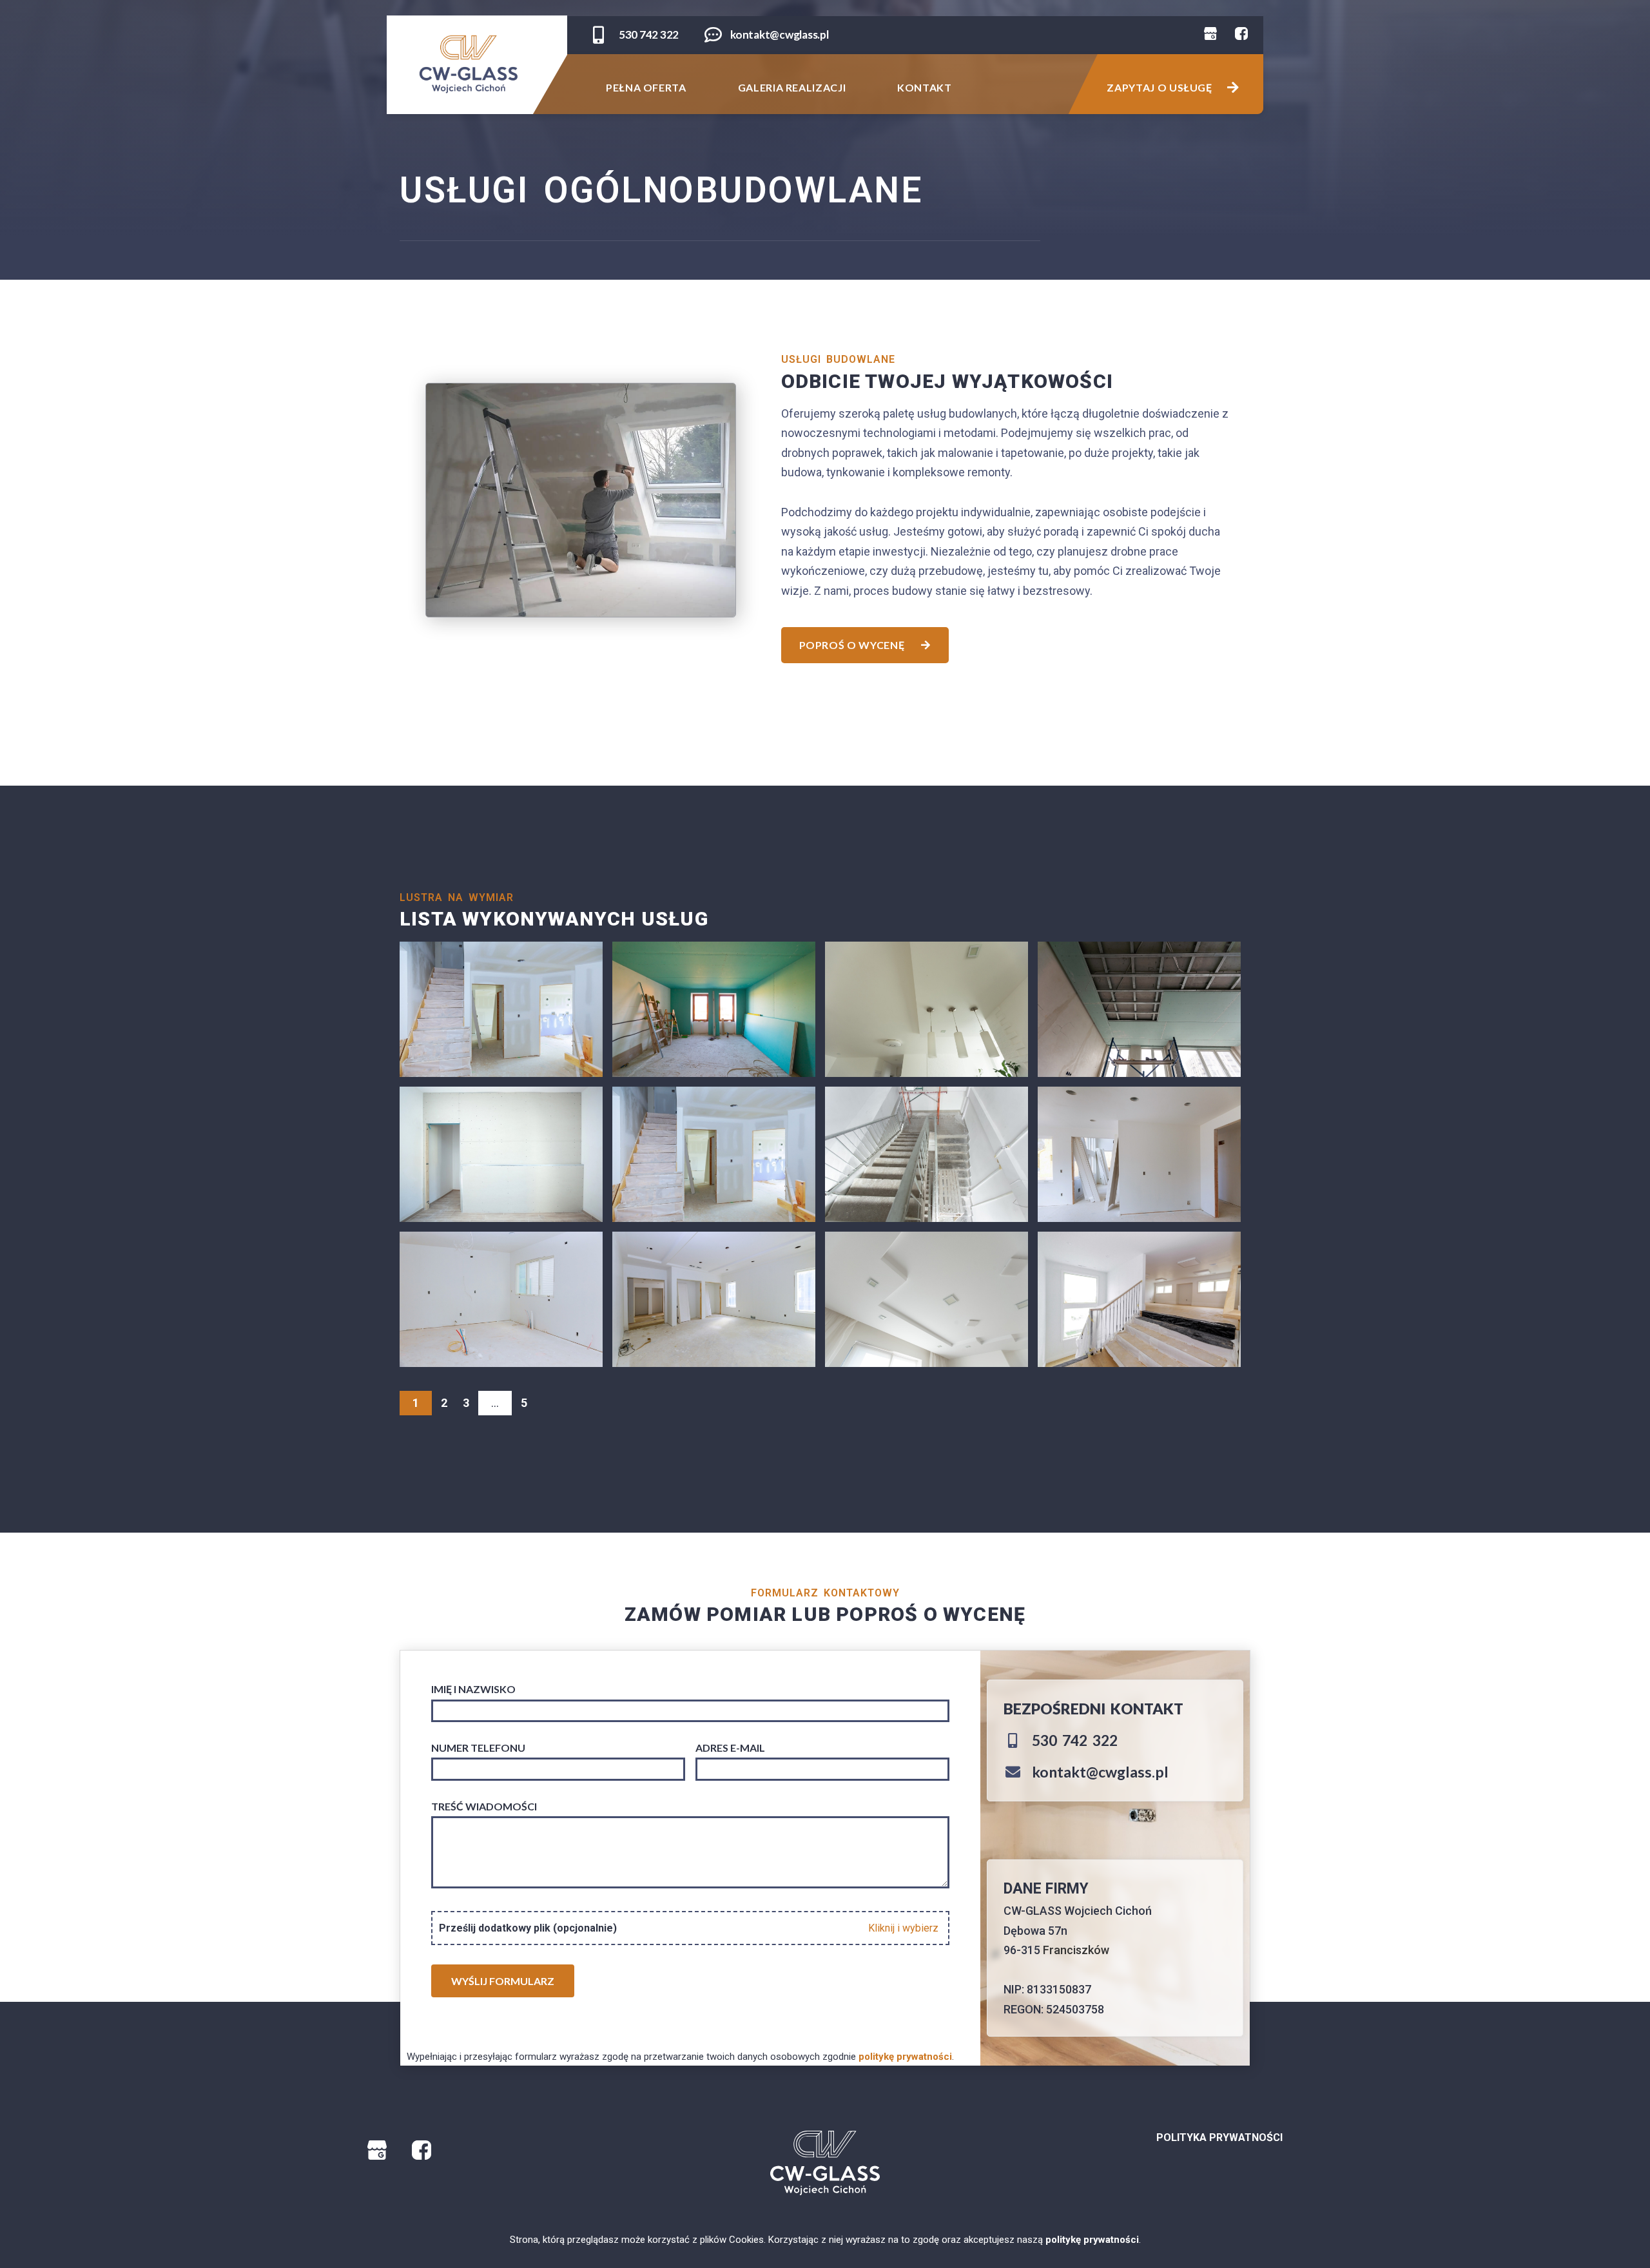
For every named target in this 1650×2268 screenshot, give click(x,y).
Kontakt (924, 87)
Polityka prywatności (1219, 2137)
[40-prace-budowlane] (714, 1009)
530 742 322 (649, 34)
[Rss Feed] (1215, 38)
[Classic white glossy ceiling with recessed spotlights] (927, 1299)
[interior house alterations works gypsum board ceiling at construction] (501, 1009)
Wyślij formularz (503, 1981)
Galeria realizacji (792, 87)
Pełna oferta (646, 87)
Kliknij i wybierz (903, 1928)
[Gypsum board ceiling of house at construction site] (927, 1009)
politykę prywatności (1092, 2240)
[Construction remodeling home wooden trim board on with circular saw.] (1139, 1154)
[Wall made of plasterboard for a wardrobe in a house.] (501, 1154)
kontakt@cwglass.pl (779, 34)
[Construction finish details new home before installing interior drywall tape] (1139, 1299)
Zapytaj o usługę (1160, 87)
